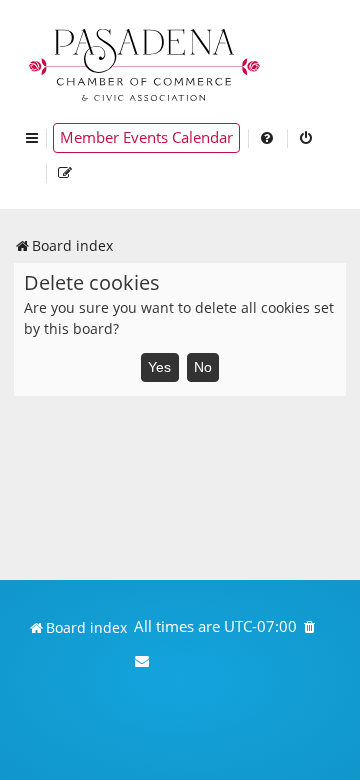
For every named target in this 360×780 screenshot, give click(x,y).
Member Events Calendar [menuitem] (146, 137)
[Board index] (146, 62)
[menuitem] (268, 138)
